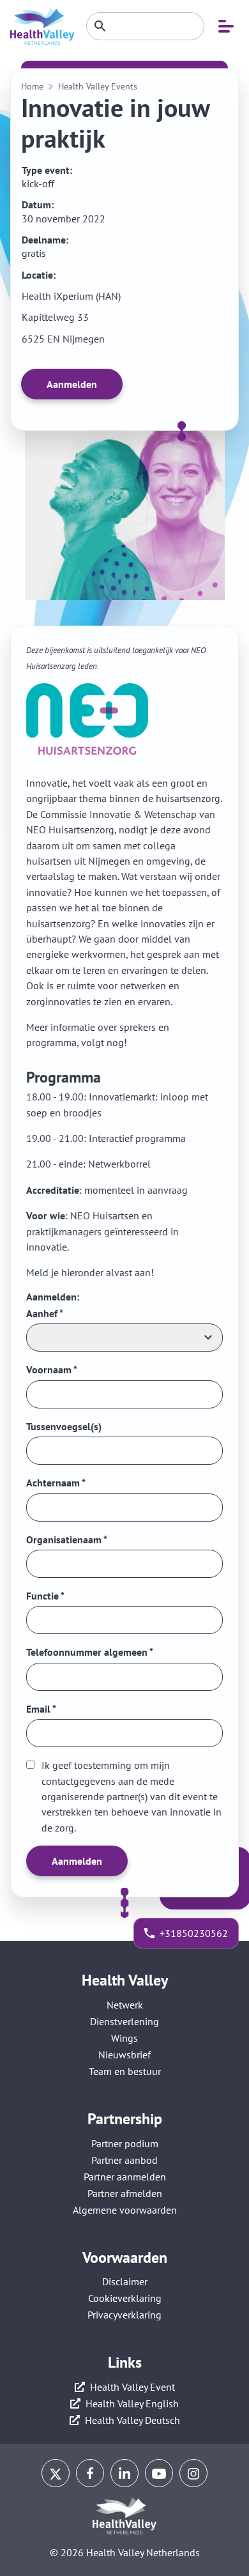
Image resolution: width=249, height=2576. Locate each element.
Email (41, 1709)
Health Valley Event (132, 2387)
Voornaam (52, 1369)
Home (32, 87)
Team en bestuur (125, 2071)
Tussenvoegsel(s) (64, 1426)
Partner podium (125, 2143)
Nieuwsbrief (124, 2055)
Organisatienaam (67, 1539)
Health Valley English (132, 2403)
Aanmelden (72, 384)
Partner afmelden (125, 2193)
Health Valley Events (98, 87)
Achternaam (56, 1483)
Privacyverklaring (124, 2315)
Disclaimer (125, 2281)
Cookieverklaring (125, 2298)
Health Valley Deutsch (132, 2420)
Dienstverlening (124, 2021)
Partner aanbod (124, 2160)
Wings (124, 2038)
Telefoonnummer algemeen (90, 1652)
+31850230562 (194, 1933)
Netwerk (125, 2005)
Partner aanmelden (125, 2177)
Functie (45, 1596)
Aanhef (45, 1313)
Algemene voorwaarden (125, 2210)
